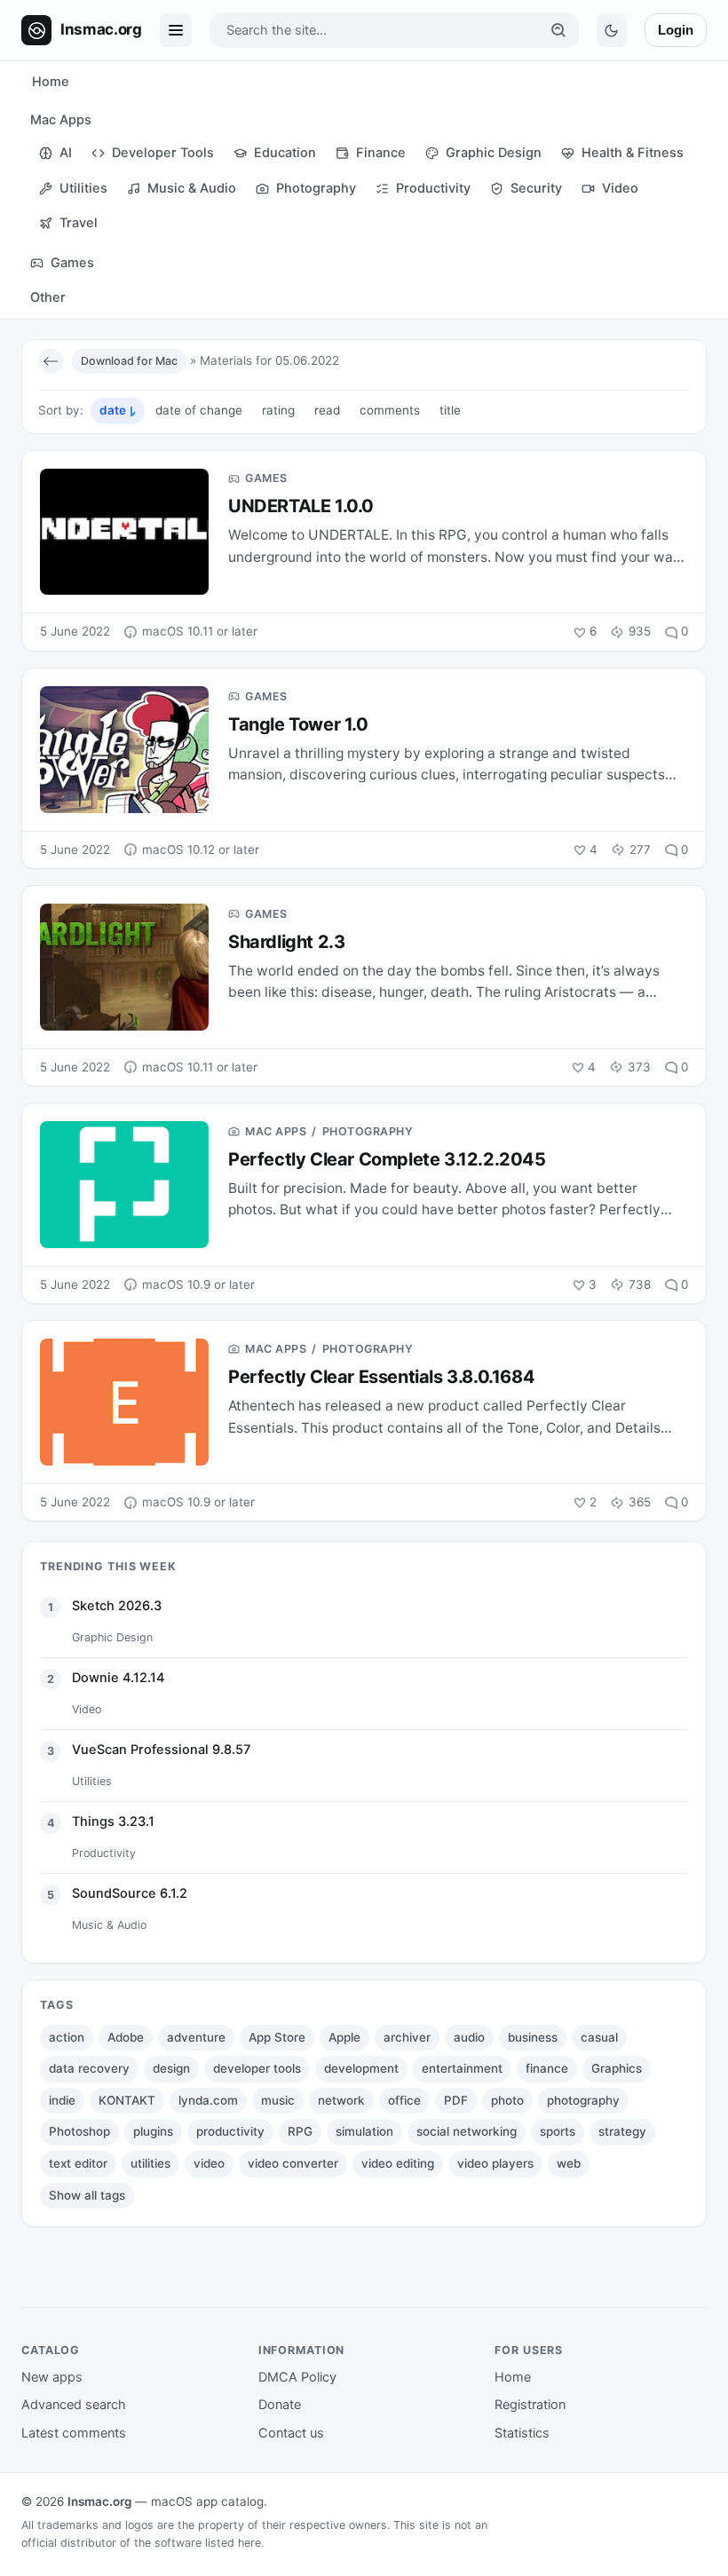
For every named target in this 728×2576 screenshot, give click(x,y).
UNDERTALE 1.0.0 (301, 506)
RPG (300, 2131)
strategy (622, 2131)
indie (62, 2100)
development (361, 2068)
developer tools (257, 2068)
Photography (316, 188)
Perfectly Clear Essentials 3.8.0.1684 (381, 1377)
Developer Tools (163, 153)
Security (536, 188)
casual (599, 2037)
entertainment (462, 2068)
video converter (293, 2163)
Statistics (522, 2433)
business (533, 2037)
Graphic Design (494, 153)
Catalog (51, 2350)
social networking (467, 2131)
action (67, 2037)
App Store (277, 2037)
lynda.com (208, 2100)
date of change (199, 410)
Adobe (126, 2037)
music (278, 2100)
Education (285, 153)
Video (620, 188)
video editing (398, 2163)
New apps (52, 2377)
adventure (196, 2037)
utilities (150, 2163)
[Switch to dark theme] (612, 30)
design (171, 2068)
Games (72, 263)
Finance (381, 153)
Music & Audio (192, 188)
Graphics (617, 2068)
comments (390, 410)
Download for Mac (129, 361)
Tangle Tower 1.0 (298, 724)
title (450, 410)
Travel (79, 223)
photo (507, 2100)
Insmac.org (99, 2501)
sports (558, 2131)
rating (278, 410)
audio (469, 2037)
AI (66, 153)
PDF (456, 2100)
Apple (344, 2037)
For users (529, 2350)
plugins (153, 2131)
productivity (230, 2131)
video (209, 2163)
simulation (364, 2131)
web (569, 2163)
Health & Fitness (633, 153)
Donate (280, 2405)
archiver (407, 2037)
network (341, 2100)
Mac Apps (61, 120)
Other (48, 297)
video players (495, 2163)
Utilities (83, 188)
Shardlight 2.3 (286, 942)
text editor (78, 2163)
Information (302, 2350)
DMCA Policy (297, 2377)
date (113, 410)
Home (51, 82)
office (404, 2100)
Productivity (433, 188)
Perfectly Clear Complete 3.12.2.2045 (387, 1159)
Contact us (291, 2433)
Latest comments (74, 2433)
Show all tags (87, 2195)
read (327, 410)
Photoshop (79, 2131)
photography (583, 2100)
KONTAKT (127, 2100)
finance (547, 2068)
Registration (530, 2405)
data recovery (89, 2068)
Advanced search (74, 2405)
